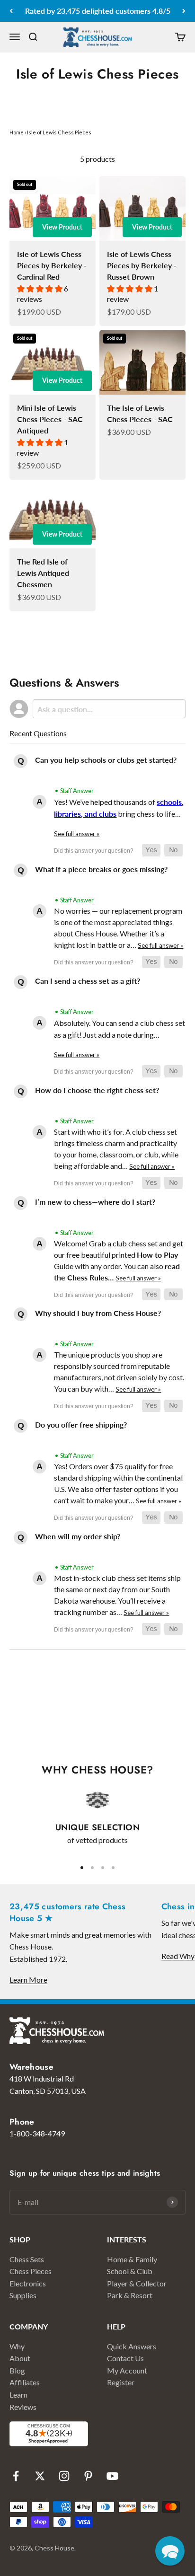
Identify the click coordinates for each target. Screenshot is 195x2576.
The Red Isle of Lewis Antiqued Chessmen (43, 573)
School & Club (130, 2271)
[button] (151, 850)
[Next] (184, 11)
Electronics (28, 2283)
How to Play (157, 1255)
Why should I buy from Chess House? (98, 1313)
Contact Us (125, 2358)
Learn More (28, 1980)
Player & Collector (137, 2283)
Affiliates (25, 2382)
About (20, 2358)
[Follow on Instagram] (64, 2476)
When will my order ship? (78, 1536)
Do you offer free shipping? (81, 1425)
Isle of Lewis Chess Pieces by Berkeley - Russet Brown (142, 265)
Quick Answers (132, 2346)
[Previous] (11, 11)
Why (17, 2346)
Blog (17, 2370)
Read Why (178, 1956)
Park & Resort (130, 2295)
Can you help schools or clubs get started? (106, 760)
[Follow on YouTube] (112, 2476)
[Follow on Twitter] (40, 2476)
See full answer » (77, 834)
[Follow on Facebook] (16, 2476)
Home (17, 132)
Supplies (23, 2295)
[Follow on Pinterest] (88, 2476)
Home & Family (132, 2259)
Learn (18, 2395)
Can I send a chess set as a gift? (88, 981)
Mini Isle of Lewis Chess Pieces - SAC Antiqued (50, 419)
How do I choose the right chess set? (97, 1090)
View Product (62, 227)
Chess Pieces (31, 2271)
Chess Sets (27, 2259)
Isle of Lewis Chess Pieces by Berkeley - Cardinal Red (52, 265)
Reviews (23, 2407)
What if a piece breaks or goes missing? (101, 869)
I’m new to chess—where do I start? (95, 1202)
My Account (127, 2370)
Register (121, 2382)
